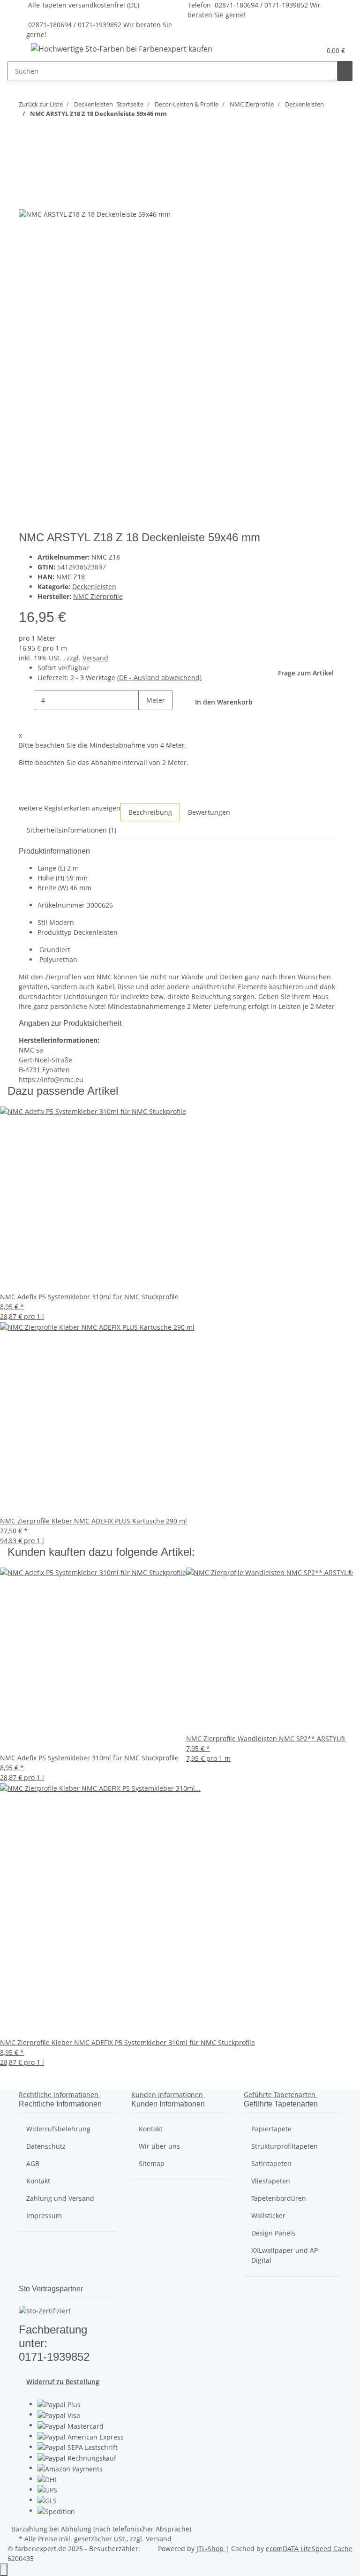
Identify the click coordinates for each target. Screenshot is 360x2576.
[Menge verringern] (26, 700)
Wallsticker (268, 2216)
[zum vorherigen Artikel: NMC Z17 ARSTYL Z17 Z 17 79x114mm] (26, 132)
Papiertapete (271, 2129)
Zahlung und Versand (60, 2198)
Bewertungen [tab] (209, 812)
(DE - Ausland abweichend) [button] (159, 678)
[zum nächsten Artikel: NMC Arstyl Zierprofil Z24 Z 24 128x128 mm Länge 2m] (43, 132)
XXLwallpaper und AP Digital (285, 2255)
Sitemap (152, 2163)
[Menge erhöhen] (146, 720)
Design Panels (273, 2233)
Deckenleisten (94, 587)
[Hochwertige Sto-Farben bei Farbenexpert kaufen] (122, 49)
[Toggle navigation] (19, 50)
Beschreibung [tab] (150, 812)
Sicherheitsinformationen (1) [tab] (71, 830)
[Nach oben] (4, 2570)
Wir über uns (159, 2146)
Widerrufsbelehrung (58, 2129)
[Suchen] (345, 71)
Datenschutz (46, 2146)
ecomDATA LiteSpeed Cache (309, 2549)
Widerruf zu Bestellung (63, 2382)
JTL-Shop (211, 2549)
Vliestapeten (271, 2181)
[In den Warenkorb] (26, 163)
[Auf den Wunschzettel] (43, 198)
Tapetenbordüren (279, 2198)
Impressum (44, 2216)
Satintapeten (271, 2163)
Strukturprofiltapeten (285, 2146)
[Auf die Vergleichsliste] (26, 198)
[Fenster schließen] (26, 178)
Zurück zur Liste (41, 104)
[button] (295, 50)
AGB (33, 2163)
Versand (95, 658)
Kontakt (38, 2181)
